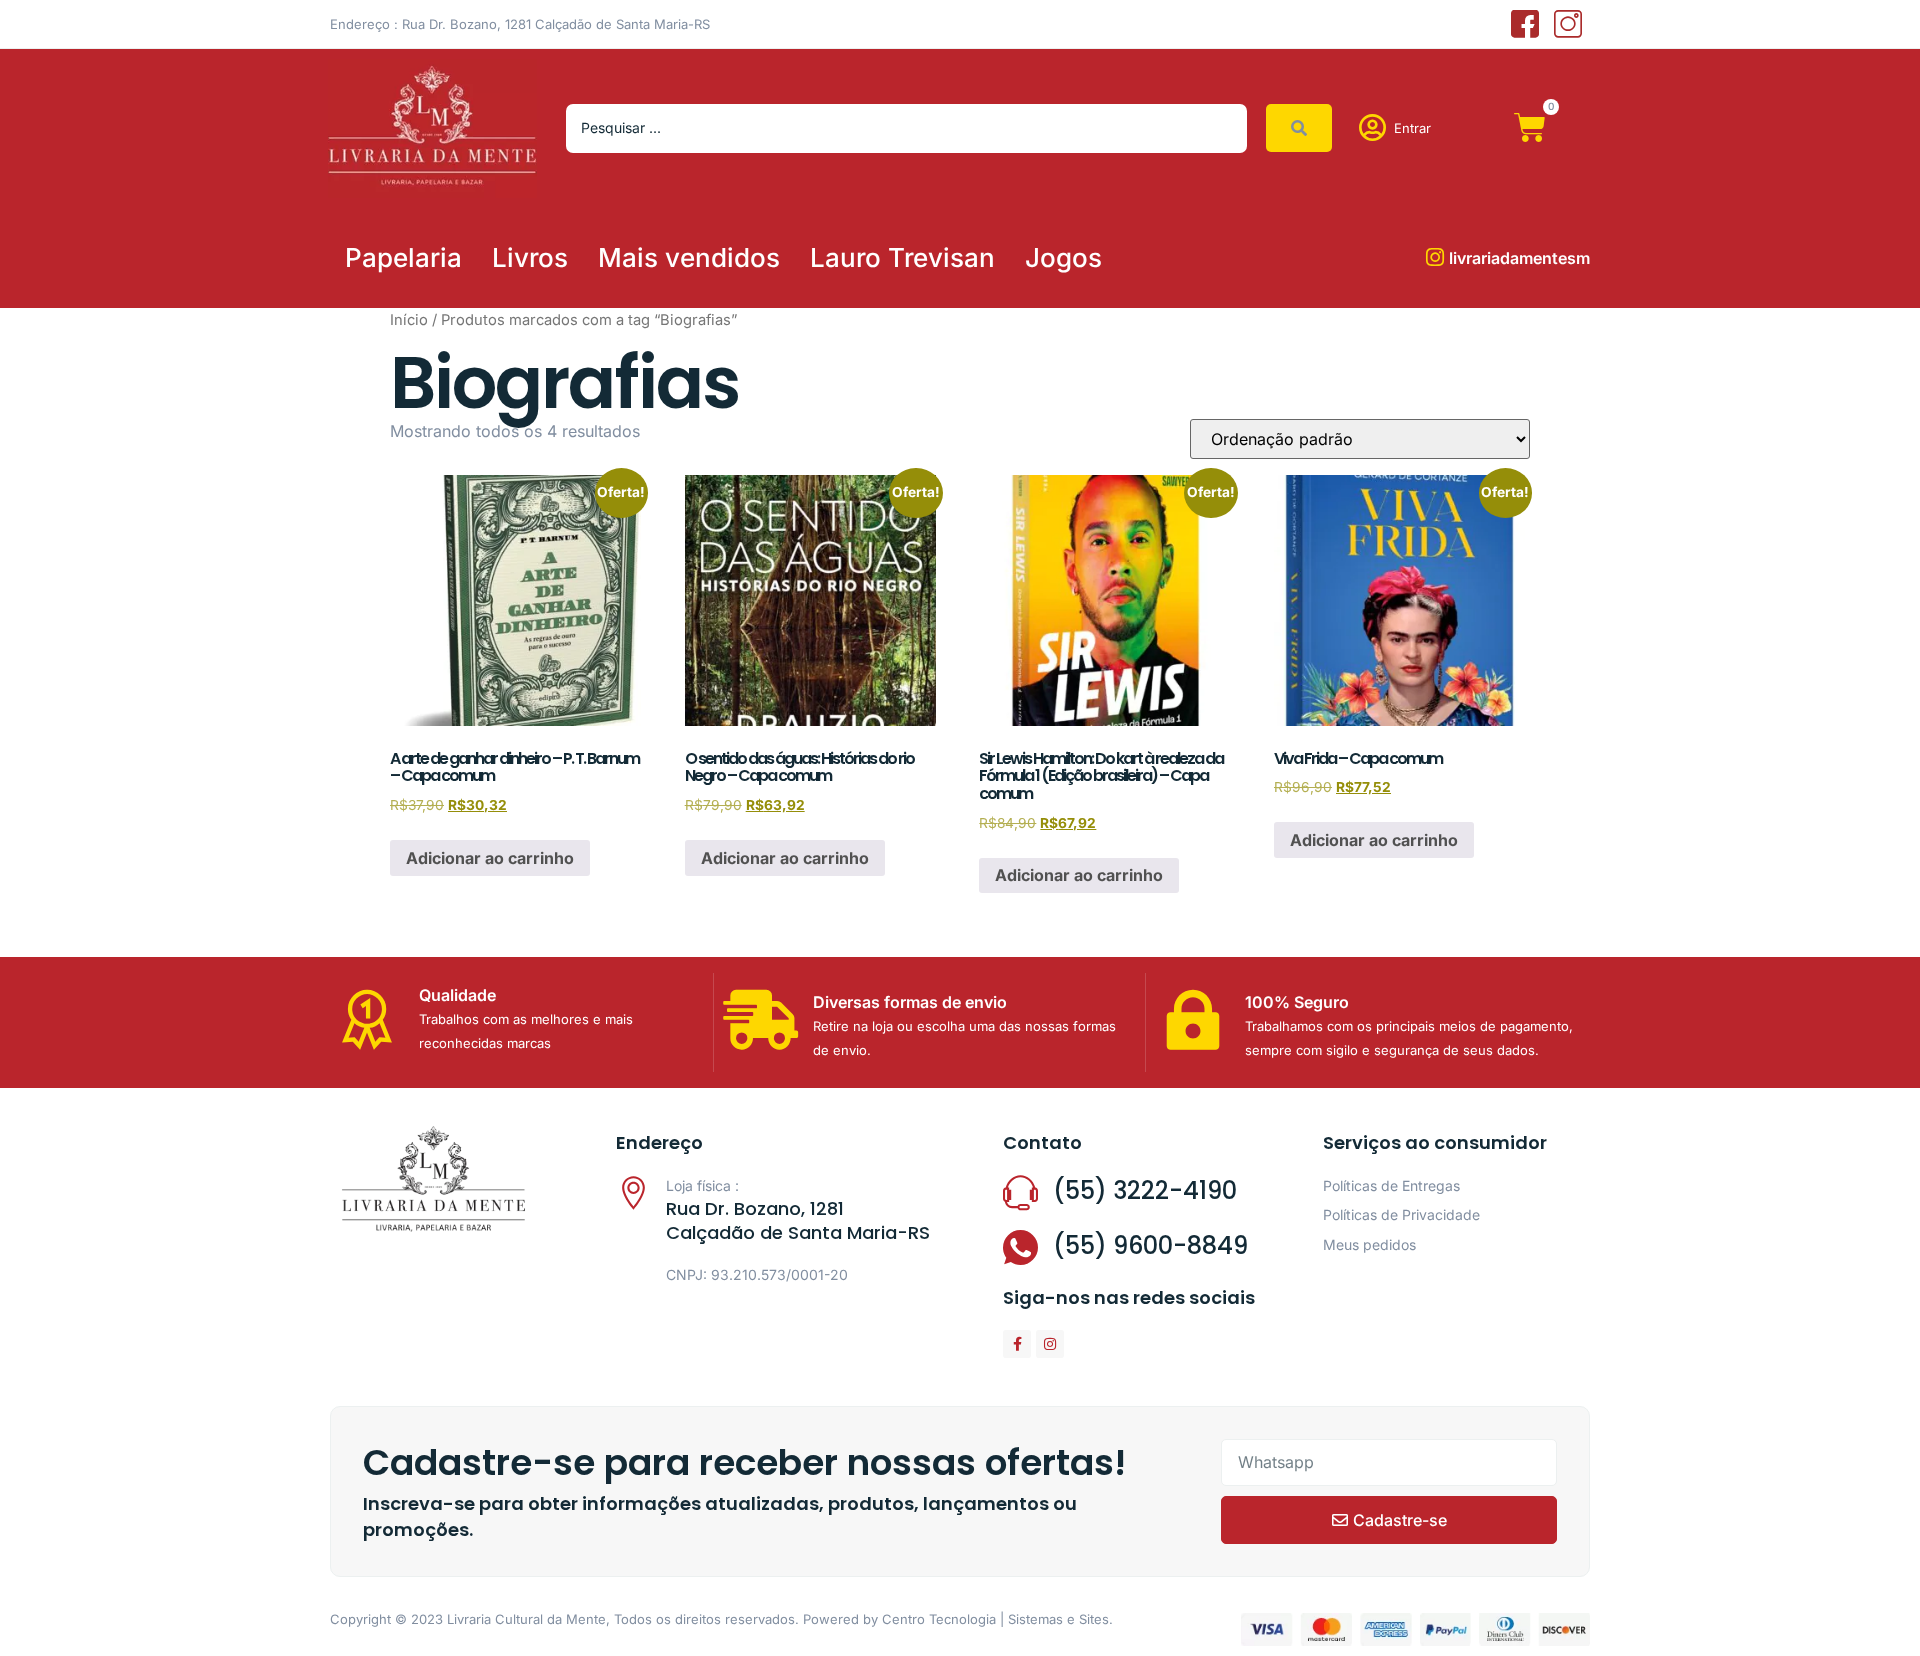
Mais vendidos (689, 257)
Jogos (1063, 257)
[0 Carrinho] (1530, 128)
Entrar (1412, 128)
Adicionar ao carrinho (490, 858)
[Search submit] (1299, 128)
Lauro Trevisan (902, 257)
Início (409, 320)
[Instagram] (1050, 1344)
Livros (530, 257)
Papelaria (403, 257)
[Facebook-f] (1017, 1344)
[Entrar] (1373, 128)
